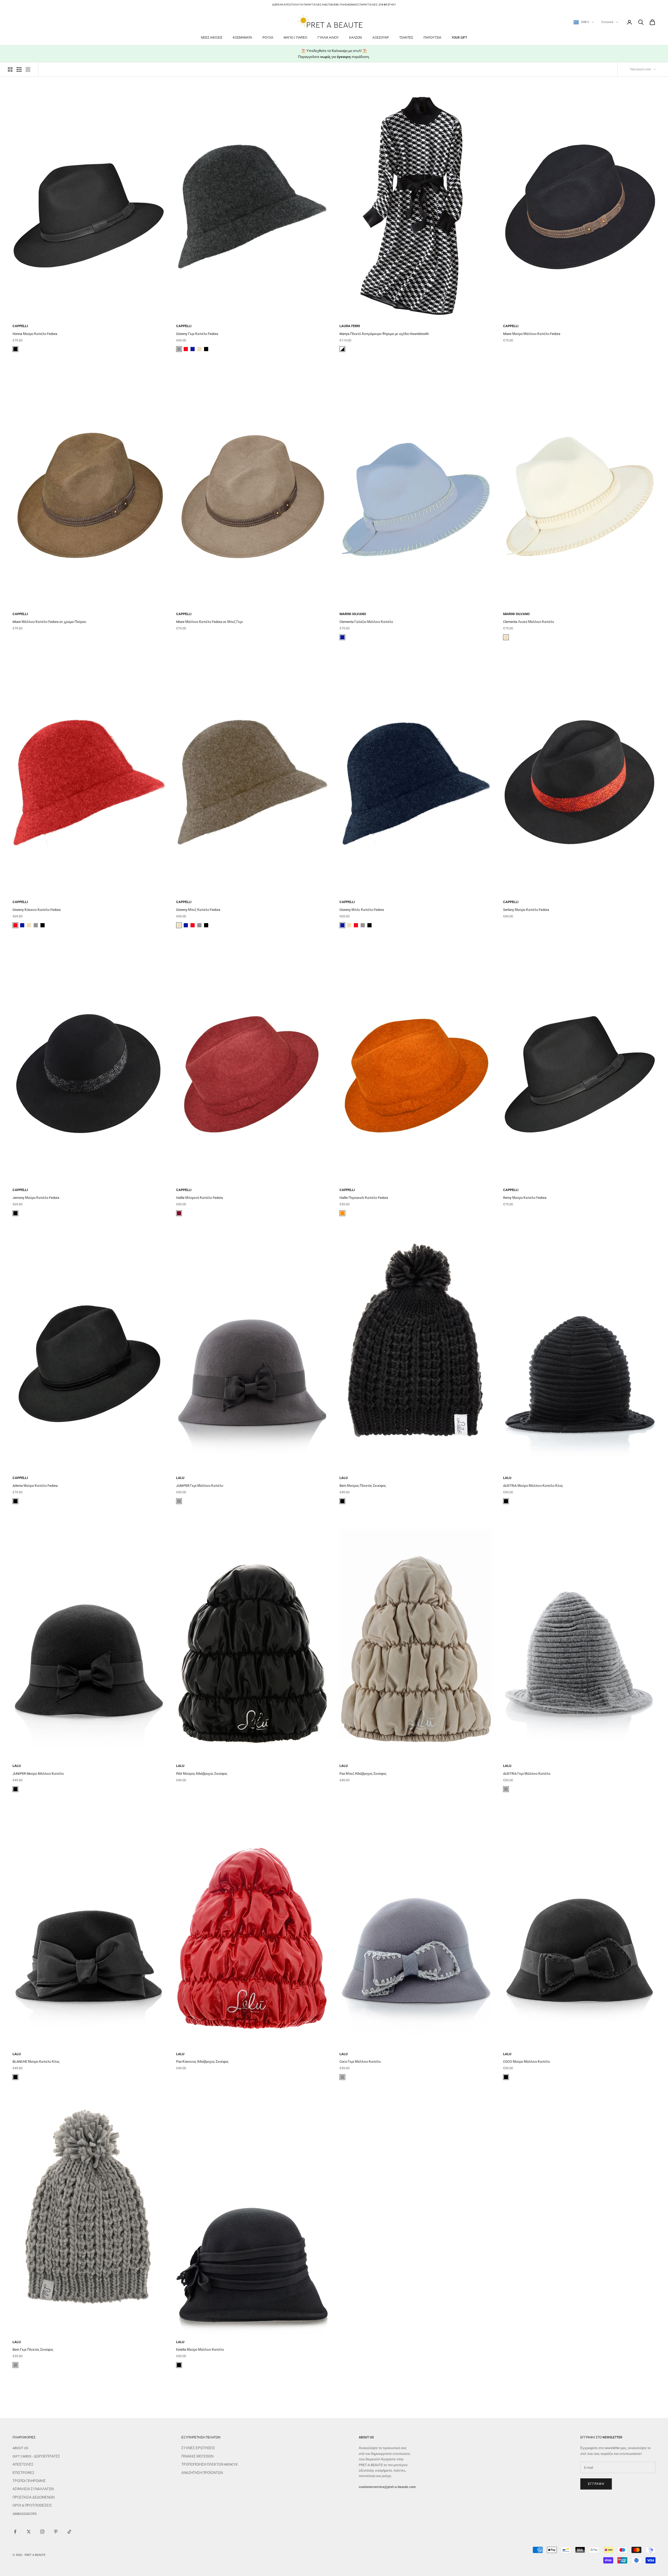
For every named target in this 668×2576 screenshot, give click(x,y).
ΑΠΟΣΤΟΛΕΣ (23, 2464)
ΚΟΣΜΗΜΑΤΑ (242, 38)
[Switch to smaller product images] (19, 69)
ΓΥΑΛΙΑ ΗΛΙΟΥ (328, 38)
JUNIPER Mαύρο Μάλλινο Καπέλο (38, 1774)
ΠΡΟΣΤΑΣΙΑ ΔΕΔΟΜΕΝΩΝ (34, 2497)
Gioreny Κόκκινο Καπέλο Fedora (37, 910)
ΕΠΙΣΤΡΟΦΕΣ (23, 2473)
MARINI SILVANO (353, 614)
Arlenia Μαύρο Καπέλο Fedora (35, 1486)
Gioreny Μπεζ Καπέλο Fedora (198, 910)
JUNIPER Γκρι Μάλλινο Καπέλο (200, 1486)
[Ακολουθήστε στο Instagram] (42, 2532)
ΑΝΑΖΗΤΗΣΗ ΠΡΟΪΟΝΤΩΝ (202, 2473)
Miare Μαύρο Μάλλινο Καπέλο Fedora (532, 334)
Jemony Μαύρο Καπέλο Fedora (36, 1198)
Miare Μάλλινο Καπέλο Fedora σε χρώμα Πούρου (49, 622)
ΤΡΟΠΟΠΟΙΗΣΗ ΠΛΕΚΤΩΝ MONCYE (210, 2464)
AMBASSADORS (25, 2514)
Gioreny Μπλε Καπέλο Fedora (362, 910)
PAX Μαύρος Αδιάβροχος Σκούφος (202, 1774)
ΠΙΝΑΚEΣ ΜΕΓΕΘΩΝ (197, 2456)
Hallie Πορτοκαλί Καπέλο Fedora (364, 1198)
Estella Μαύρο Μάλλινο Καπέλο (200, 2350)
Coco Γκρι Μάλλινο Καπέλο (360, 2062)
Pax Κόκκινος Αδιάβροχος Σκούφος (202, 2062)
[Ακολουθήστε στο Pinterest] (56, 2532)
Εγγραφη (596, 2484)
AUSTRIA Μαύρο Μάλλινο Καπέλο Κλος (533, 1486)
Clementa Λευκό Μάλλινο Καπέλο (529, 622)
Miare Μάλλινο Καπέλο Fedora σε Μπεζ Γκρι (209, 622)
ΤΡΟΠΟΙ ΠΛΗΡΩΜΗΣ (29, 2481)
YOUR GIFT (459, 38)
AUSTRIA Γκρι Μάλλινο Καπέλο (527, 1774)
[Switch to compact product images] (28, 69)
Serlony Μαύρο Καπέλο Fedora (526, 910)
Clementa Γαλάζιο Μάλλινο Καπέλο (366, 622)
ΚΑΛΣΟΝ (356, 38)
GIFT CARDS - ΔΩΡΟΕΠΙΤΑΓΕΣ (36, 2456)
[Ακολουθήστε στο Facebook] (15, 2532)
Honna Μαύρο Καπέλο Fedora (35, 334)
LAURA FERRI (350, 326)
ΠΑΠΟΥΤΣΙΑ (432, 38)
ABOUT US (20, 2448)
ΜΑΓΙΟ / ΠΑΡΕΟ (295, 38)
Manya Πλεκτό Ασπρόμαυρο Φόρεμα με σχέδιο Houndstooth (384, 334)
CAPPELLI (20, 326)
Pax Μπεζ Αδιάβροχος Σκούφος (363, 1774)
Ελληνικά (607, 22)
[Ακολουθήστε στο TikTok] (69, 2532)
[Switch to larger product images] (10, 69)
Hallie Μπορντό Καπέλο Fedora (199, 1198)
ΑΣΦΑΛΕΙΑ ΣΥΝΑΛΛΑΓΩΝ (33, 2489)
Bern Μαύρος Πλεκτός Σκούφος (363, 1486)
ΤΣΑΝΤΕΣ (406, 38)
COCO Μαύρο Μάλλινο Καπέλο (526, 2062)
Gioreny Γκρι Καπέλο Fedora (197, 334)
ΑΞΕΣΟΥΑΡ (381, 38)
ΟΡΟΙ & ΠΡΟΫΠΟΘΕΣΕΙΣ (32, 2505)
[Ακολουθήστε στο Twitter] (29, 2532)
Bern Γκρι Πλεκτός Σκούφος (33, 2350)
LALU (180, 1478)
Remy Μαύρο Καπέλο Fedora (525, 1198)
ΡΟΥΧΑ (268, 38)
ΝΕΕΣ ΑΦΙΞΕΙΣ (212, 38)
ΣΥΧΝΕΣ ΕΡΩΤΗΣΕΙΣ (198, 2448)
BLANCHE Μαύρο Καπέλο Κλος (36, 2062)
